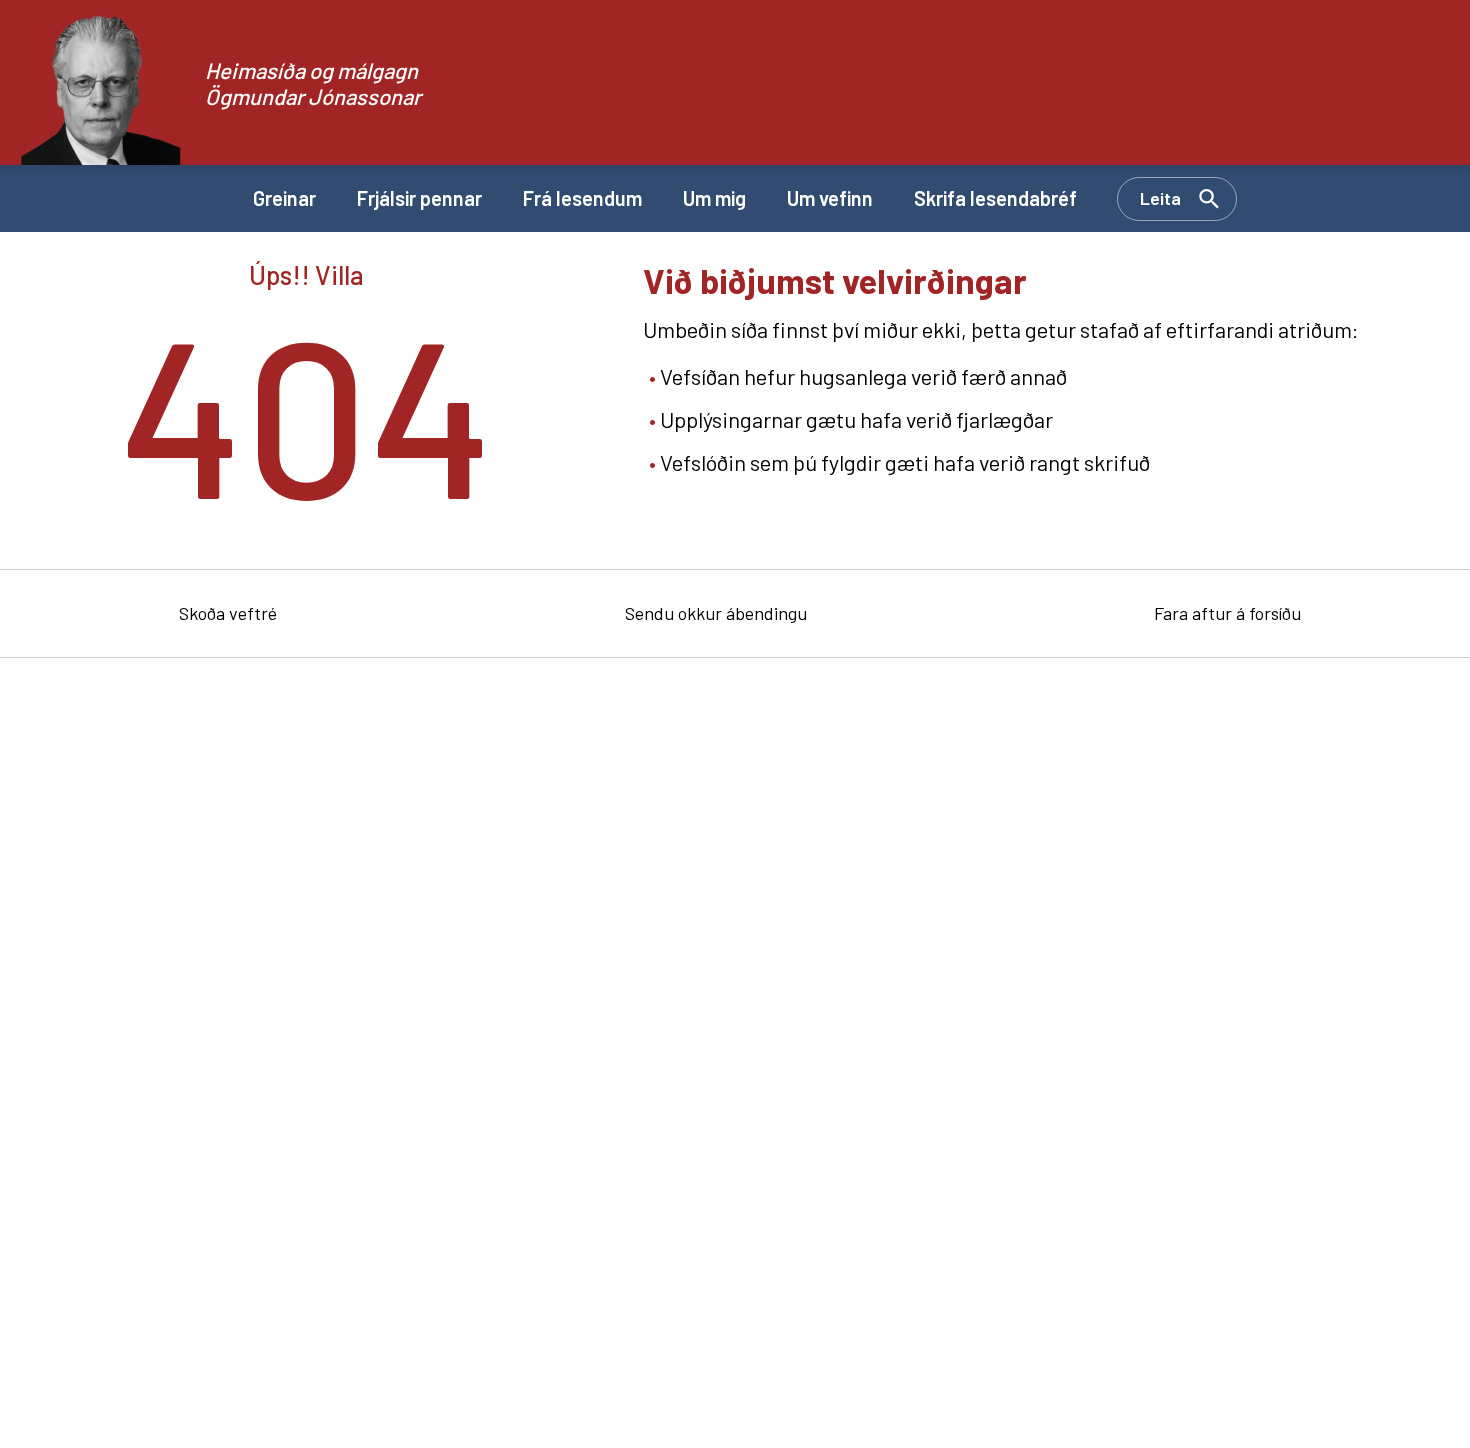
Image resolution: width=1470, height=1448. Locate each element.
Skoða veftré (228, 613)
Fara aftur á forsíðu (1227, 613)
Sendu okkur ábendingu (716, 613)
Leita (1160, 198)
